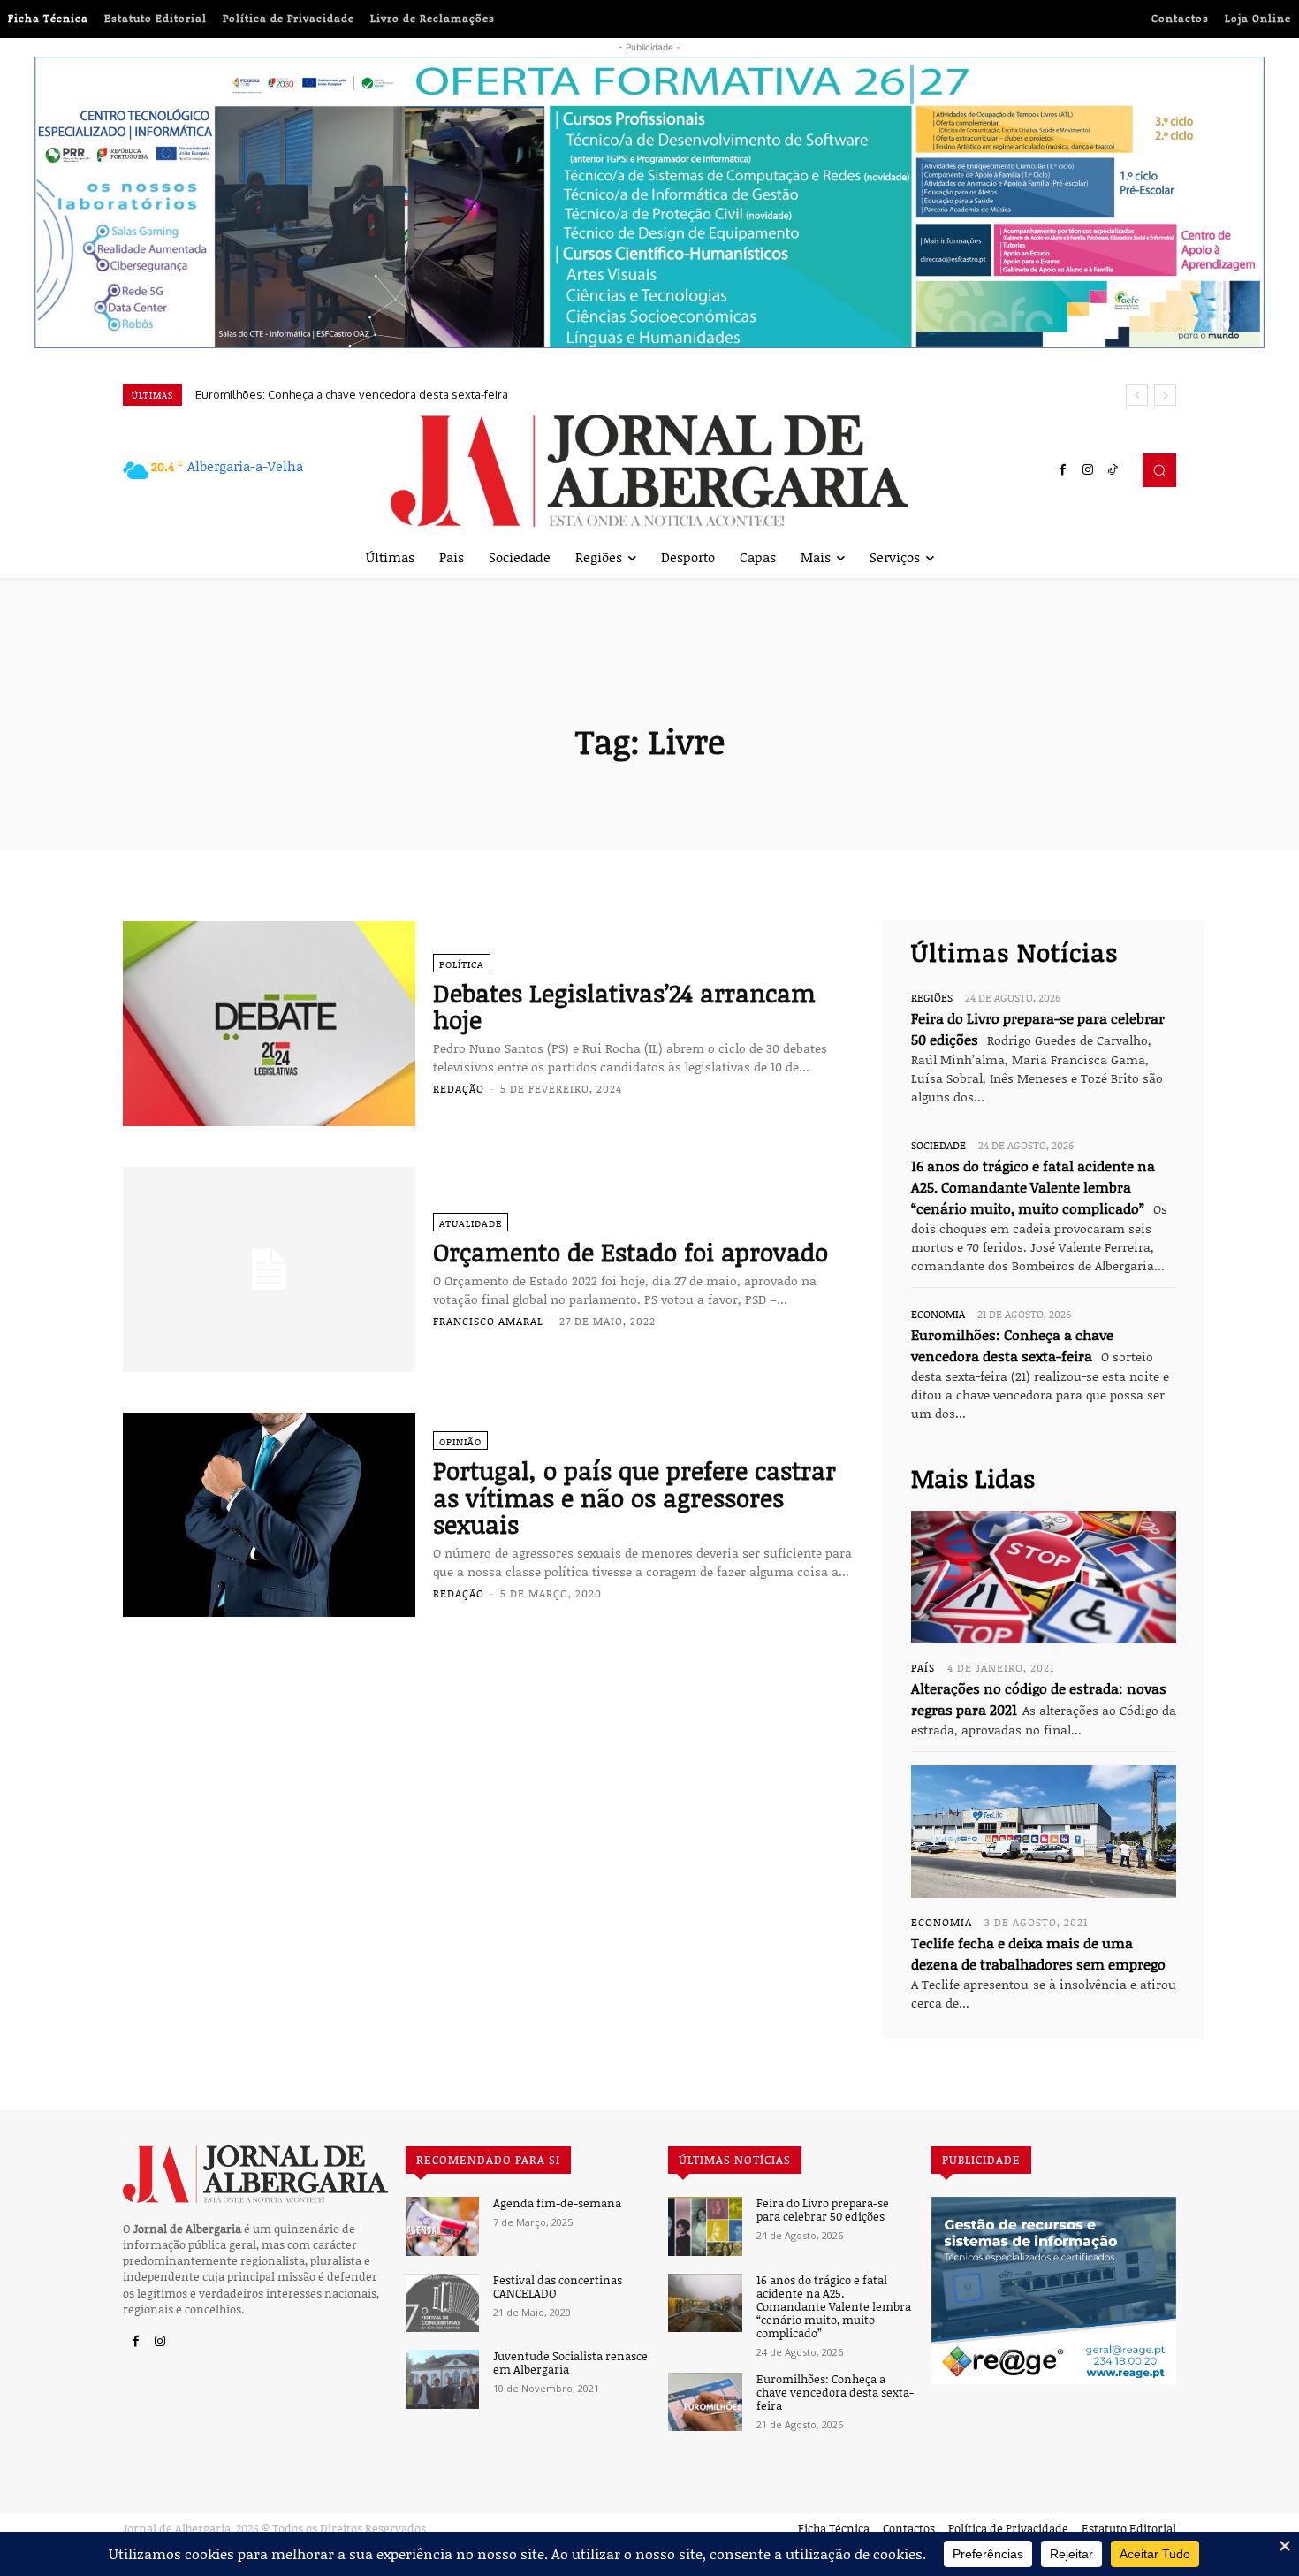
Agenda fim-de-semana (557, 2203)
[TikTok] (1113, 470)
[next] (1165, 395)
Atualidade (471, 1223)
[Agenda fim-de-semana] (442, 2226)
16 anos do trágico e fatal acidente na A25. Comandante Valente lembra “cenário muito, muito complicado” (1033, 1187)
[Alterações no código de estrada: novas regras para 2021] (1044, 1577)
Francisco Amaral (488, 1321)
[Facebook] (1063, 470)
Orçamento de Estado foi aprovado (631, 1252)
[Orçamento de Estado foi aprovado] (269, 1269)
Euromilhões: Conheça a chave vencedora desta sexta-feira (835, 2393)
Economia (938, 1314)
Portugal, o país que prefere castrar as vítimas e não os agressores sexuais (634, 1498)
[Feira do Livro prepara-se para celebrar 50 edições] (705, 2226)
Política (462, 964)
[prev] (1137, 395)
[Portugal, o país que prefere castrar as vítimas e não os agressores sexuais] (269, 1515)
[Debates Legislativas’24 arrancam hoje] (269, 1024)
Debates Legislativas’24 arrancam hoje (624, 1006)
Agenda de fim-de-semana (266, 394)
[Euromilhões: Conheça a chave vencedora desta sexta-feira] (705, 2402)
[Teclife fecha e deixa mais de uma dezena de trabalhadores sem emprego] (1044, 1832)
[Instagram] (1088, 470)
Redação (459, 1088)
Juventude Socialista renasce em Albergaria (570, 2363)
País (923, 1667)
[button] (1159, 470)
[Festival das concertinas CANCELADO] (442, 2303)
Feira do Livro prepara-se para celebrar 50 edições (823, 2210)
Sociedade (938, 1145)
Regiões (932, 997)
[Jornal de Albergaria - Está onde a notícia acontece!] (649, 471)
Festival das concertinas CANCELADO (558, 2287)
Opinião (460, 1441)
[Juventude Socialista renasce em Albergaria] (442, 2379)
